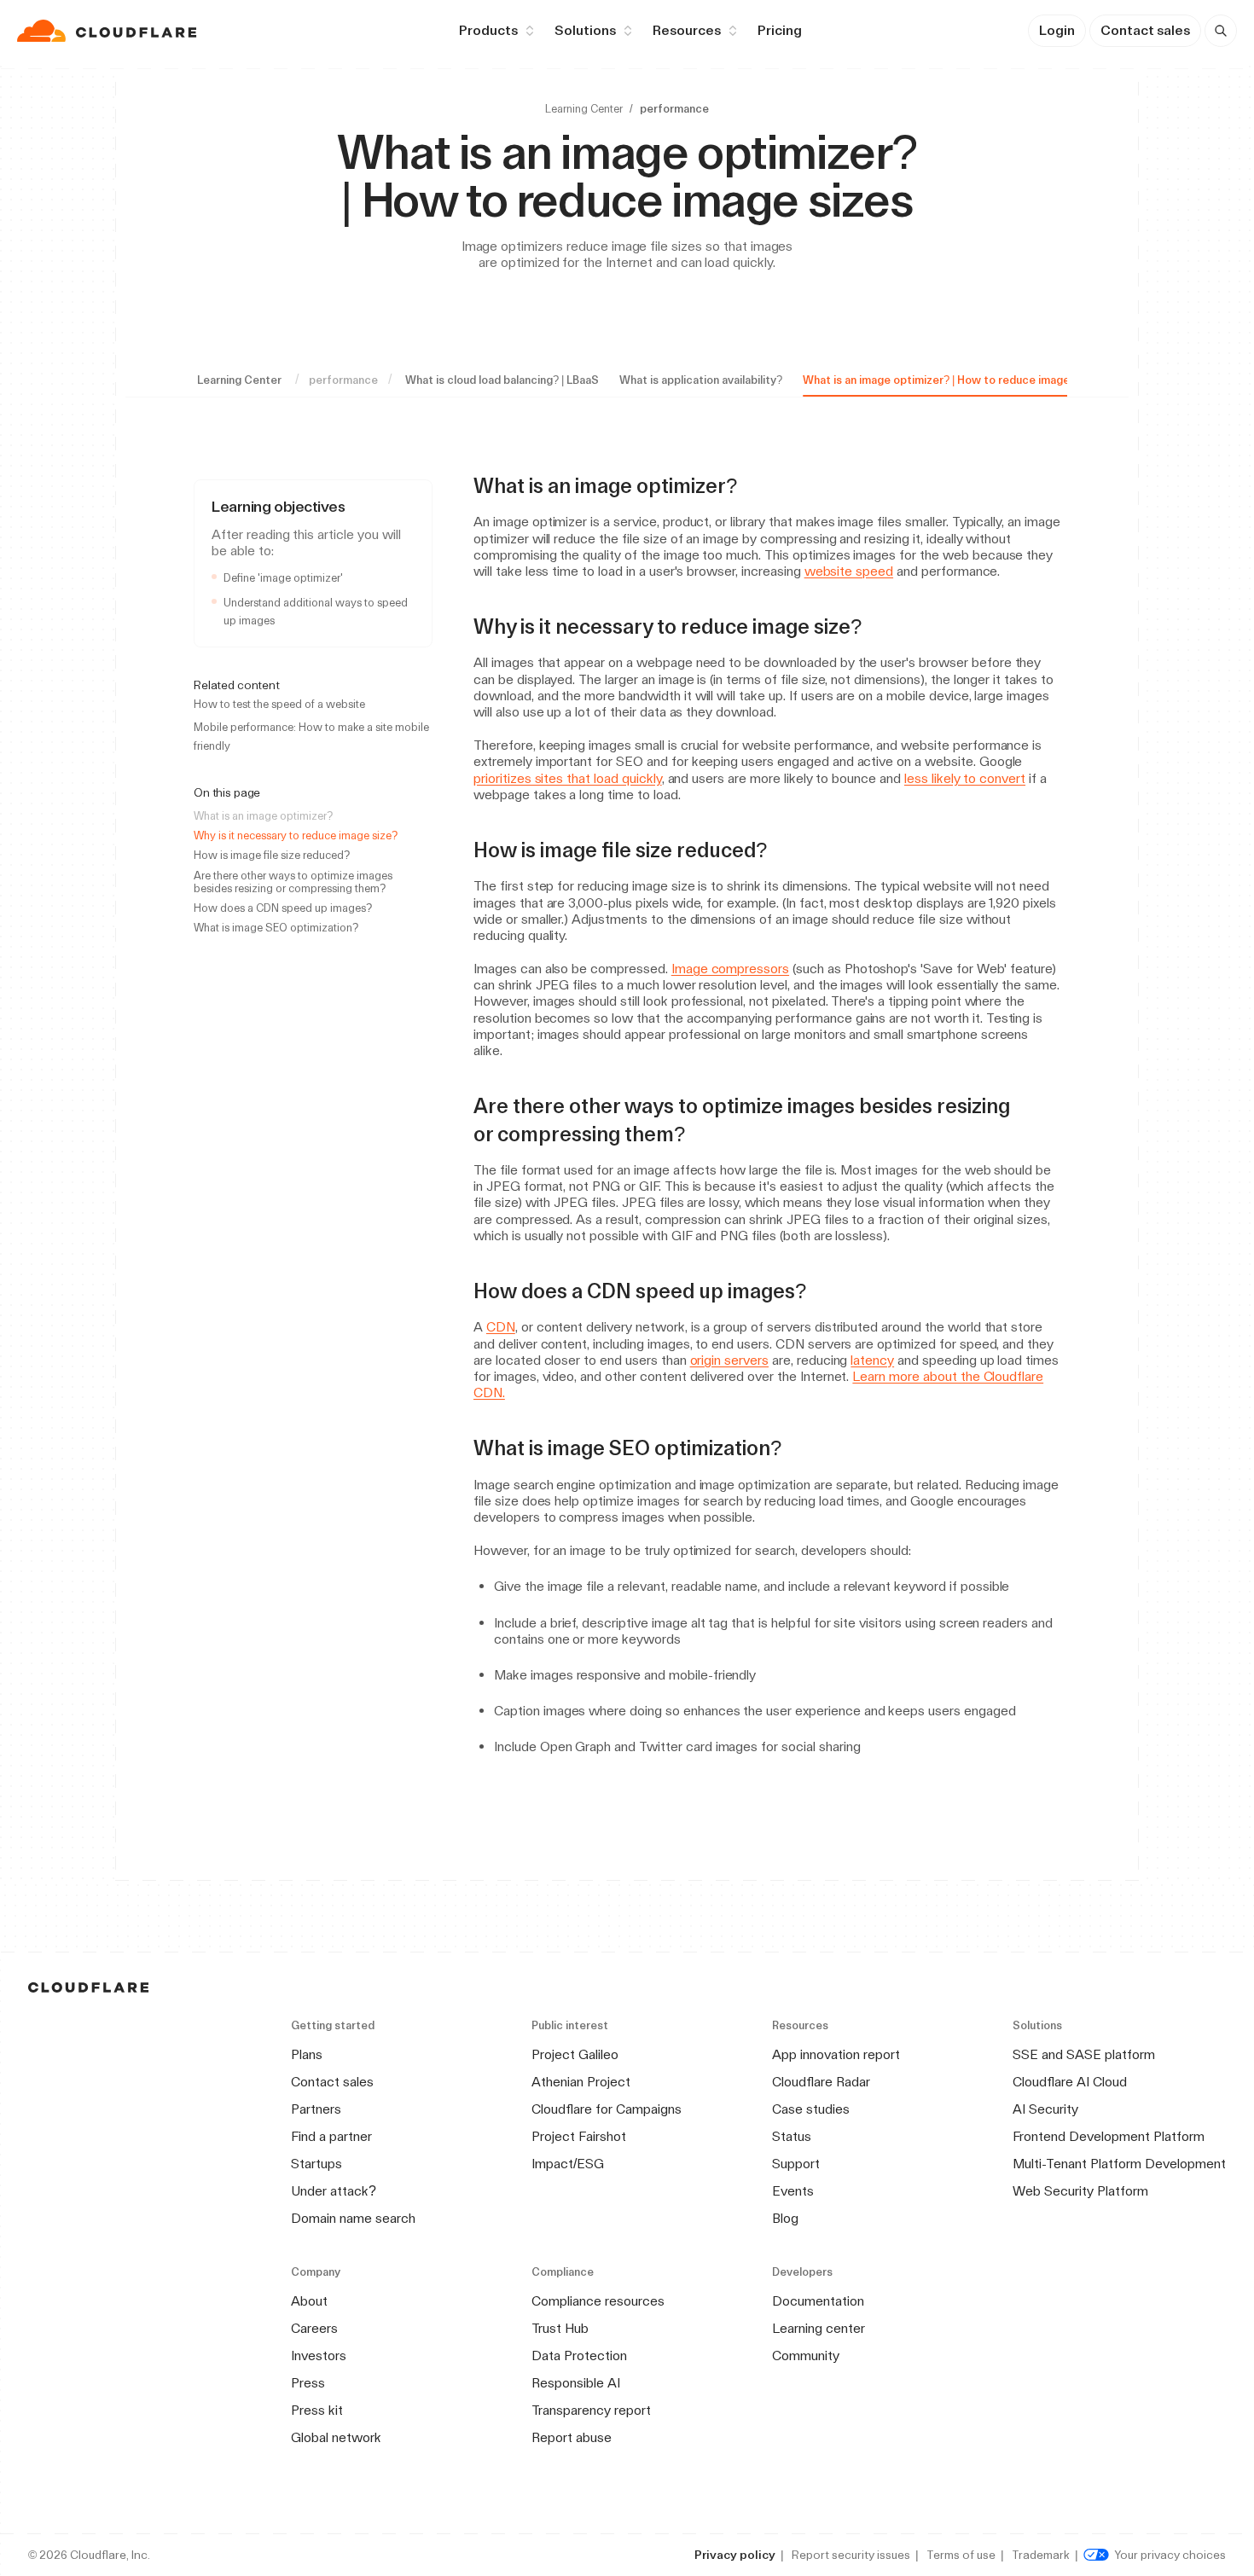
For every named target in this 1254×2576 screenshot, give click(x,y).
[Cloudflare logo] (109, 31)
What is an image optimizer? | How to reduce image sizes (951, 380)
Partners (316, 2109)
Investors (319, 2356)
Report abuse (572, 2437)
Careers (314, 2328)
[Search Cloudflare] (1221, 31)
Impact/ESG (568, 2164)
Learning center (819, 2328)
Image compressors (730, 969)
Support (796, 2164)
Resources (687, 30)
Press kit (317, 2410)
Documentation (818, 2301)
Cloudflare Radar (821, 2082)
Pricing (780, 30)
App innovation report (836, 2054)
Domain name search (353, 2218)
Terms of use (961, 2555)
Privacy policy (735, 2555)
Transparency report (591, 2410)
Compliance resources (598, 2301)
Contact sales (1145, 30)
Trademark (1041, 2555)
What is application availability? (701, 380)
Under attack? (334, 2191)
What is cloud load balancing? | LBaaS (502, 380)
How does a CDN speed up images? (283, 908)
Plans (307, 2054)
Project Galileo (575, 2054)
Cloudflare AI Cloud (1070, 2082)
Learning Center (584, 109)
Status (792, 2136)
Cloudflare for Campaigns (607, 2109)
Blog (785, 2218)
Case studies (811, 2109)
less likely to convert (965, 778)
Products (488, 30)
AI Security (1045, 2109)
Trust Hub (560, 2328)
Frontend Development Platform (1109, 2136)
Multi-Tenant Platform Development (1119, 2164)
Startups (316, 2164)
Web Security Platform (1080, 2191)
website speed (849, 571)
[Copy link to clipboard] (752, 486)
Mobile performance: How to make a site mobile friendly (311, 736)
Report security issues (851, 2555)
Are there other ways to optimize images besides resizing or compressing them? (293, 882)
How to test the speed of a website (279, 704)
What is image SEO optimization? (276, 928)
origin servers (729, 1360)
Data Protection (579, 2356)
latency (872, 1360)
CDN (501, 1327)
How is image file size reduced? (272, 855)
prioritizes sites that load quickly (568, 778)
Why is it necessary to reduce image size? (296, 835)
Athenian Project (581, 2082)
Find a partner (331, 2136)
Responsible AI (576, 2383)
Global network (336, 2437)
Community (806, 2356)
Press (308, 2383)
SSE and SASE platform (1084, 2054)
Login (1057, 30)
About (309, 2301)
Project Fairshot (579, 2136)
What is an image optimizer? (263, 816)
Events (793, 2191)
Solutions (585, 30)
